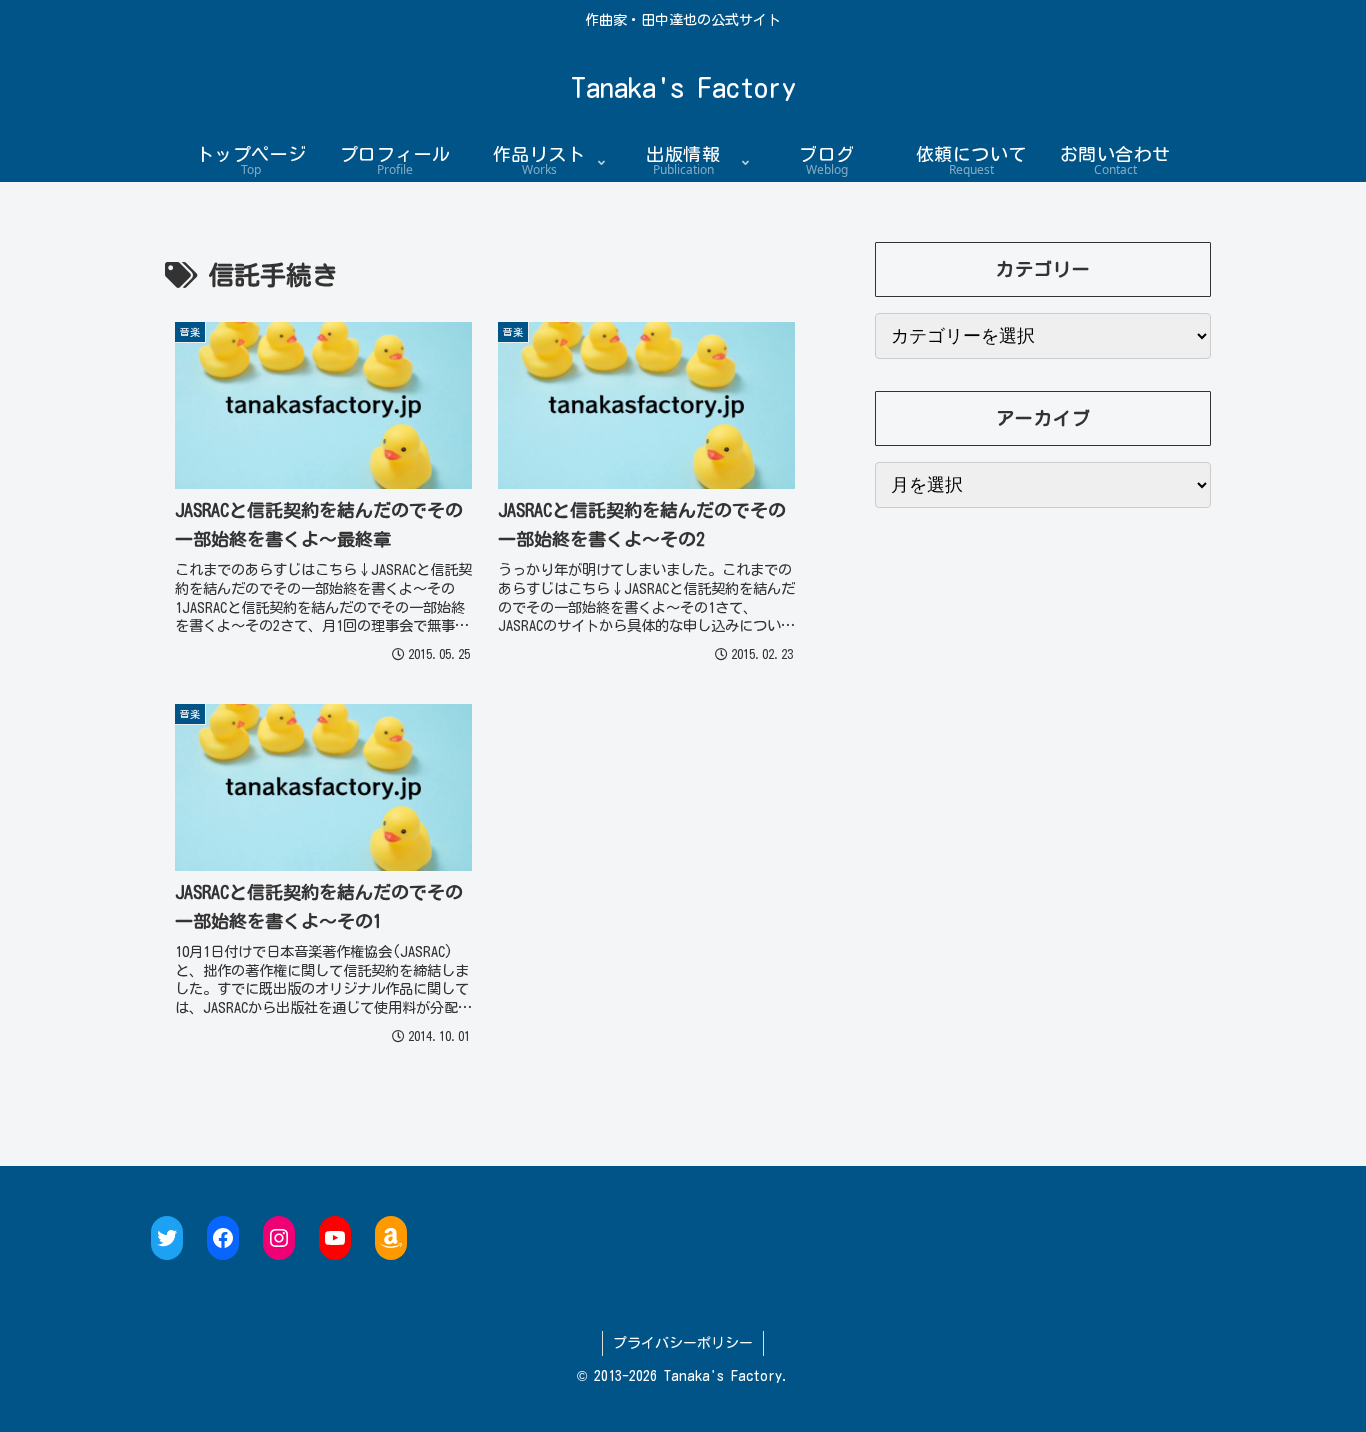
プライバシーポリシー (683, 1343)
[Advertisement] (1043, 732)
